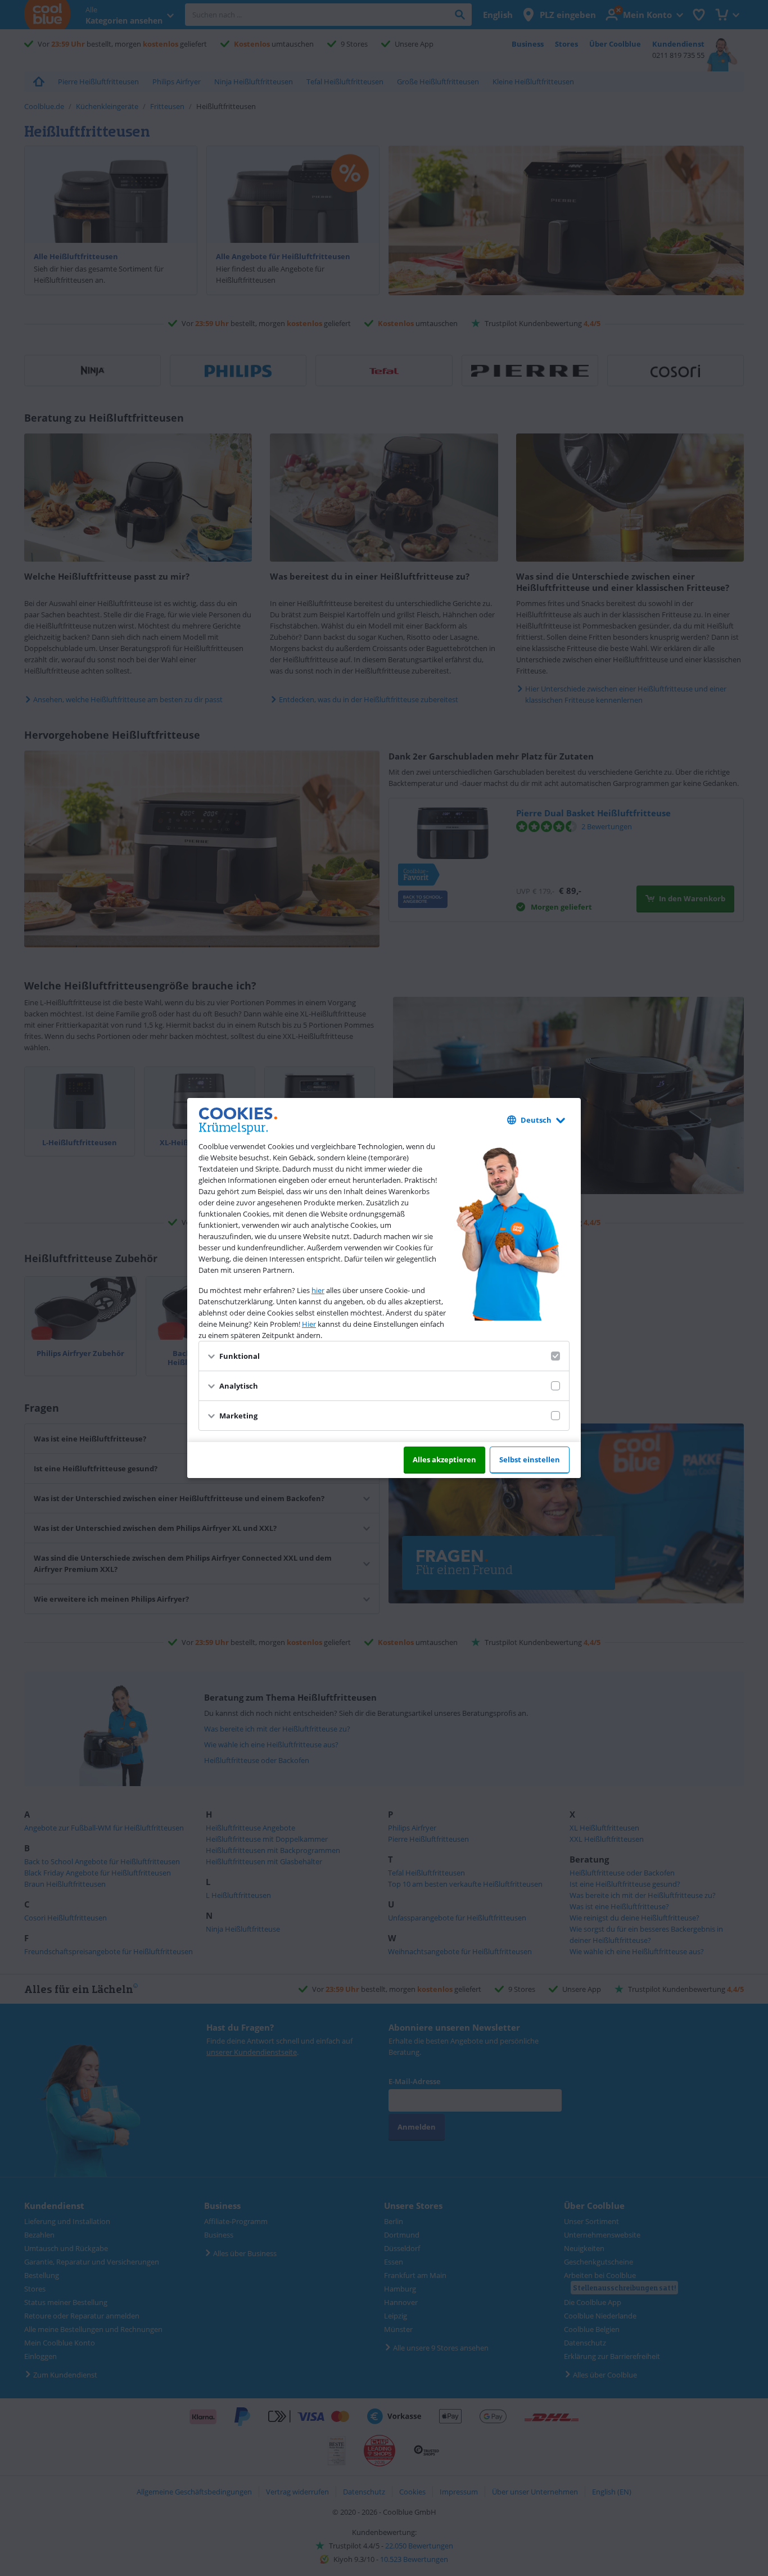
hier (318, 1290)
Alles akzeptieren (444, 1459)
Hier (309, 1324)
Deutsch (536, 1120)
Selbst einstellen (530, 1459)
